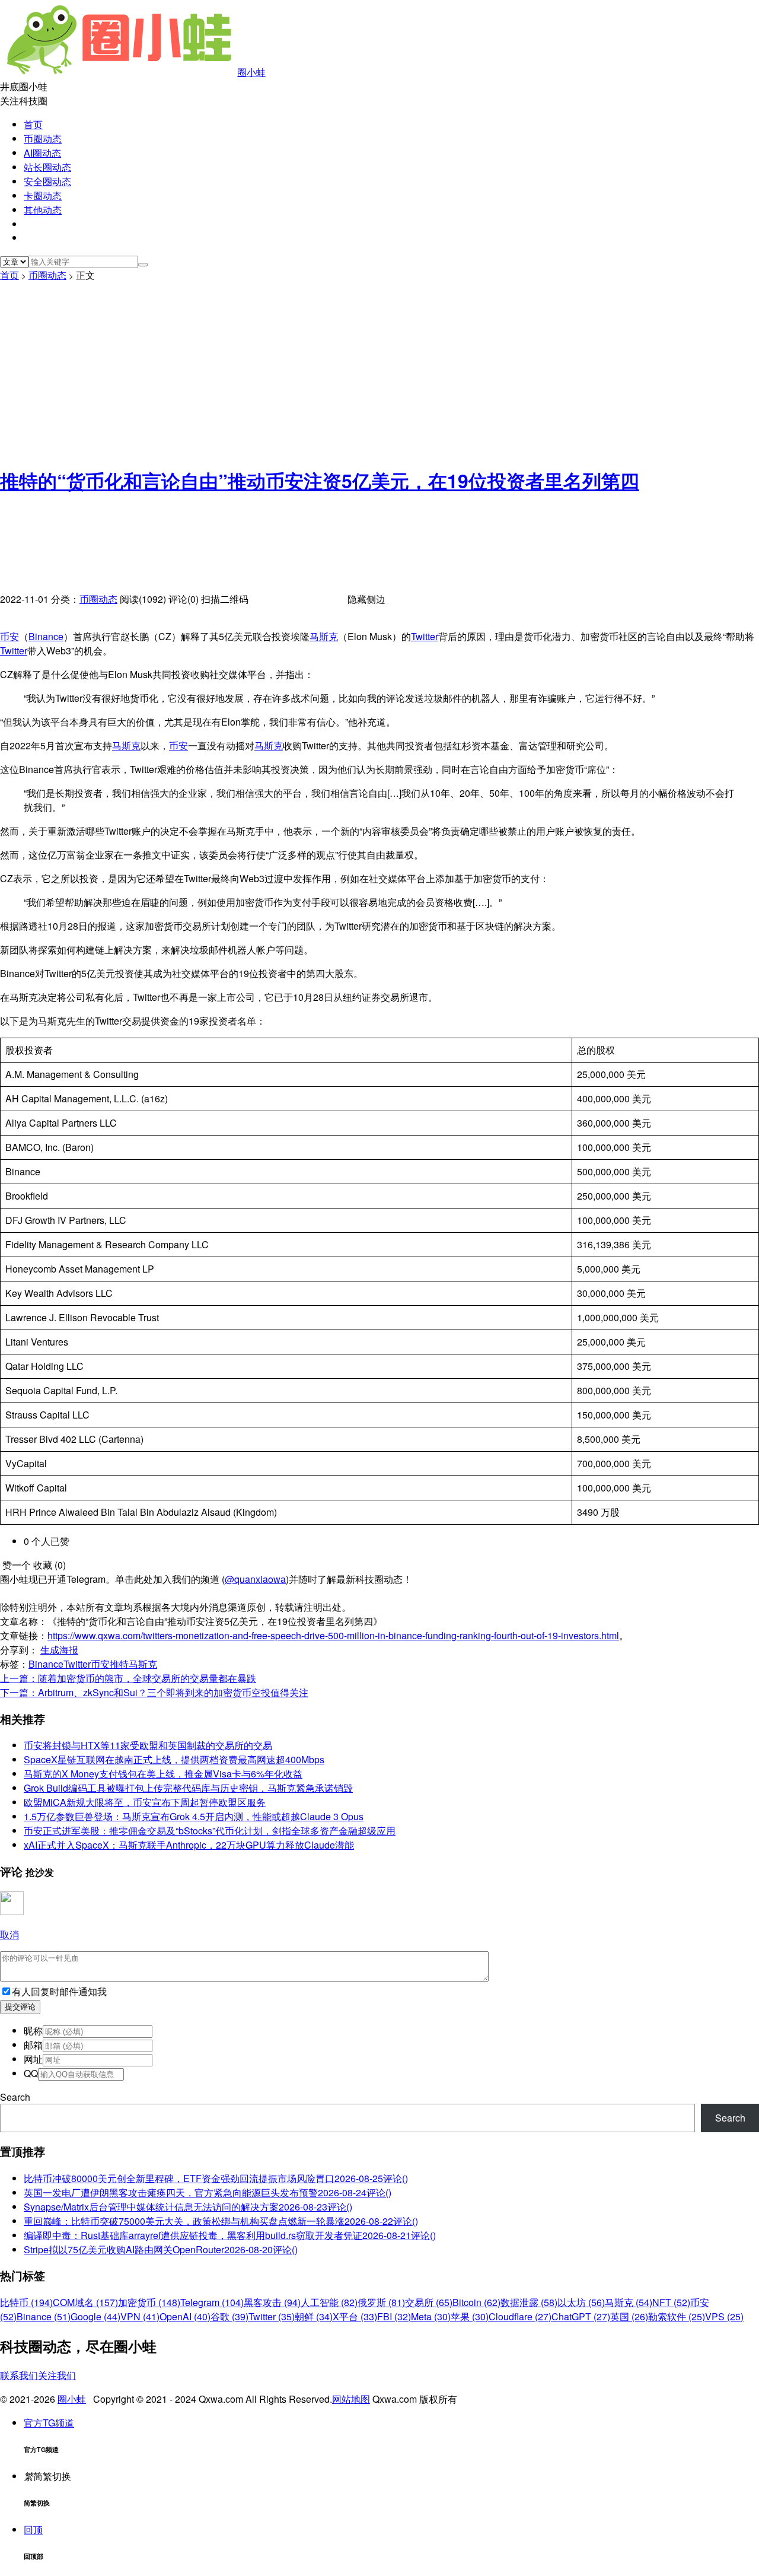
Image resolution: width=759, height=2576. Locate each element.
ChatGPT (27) (581, 2316)
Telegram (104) (212, 2302)
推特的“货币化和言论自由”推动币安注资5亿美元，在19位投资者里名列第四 (320, 481)
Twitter (425, 636)
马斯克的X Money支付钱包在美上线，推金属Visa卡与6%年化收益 (163, 1774)
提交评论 (20, 2007)
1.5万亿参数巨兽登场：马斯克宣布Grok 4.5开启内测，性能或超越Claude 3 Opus (194, 1816)
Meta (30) (431, 2316)
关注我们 (57, 2375)
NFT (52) (671, 2302)
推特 (119, 1664)
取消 (9, 1934)
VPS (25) (724, 2316)
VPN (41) (140, 2316)
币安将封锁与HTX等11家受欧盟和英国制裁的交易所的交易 (148, 1745)
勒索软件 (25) (677, 2316)
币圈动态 (43, 139)
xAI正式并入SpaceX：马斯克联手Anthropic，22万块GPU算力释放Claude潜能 (189, 1845)
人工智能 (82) (329, 2302)
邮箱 (33, 2045)
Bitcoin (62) (476, 2302)
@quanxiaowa (255, 1579)
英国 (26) (629, 2316)
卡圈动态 (43, 195)
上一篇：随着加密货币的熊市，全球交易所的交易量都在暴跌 (128, 1678)
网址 (33, 2059)
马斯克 (324, 636)
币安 (9, 636)
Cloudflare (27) (520, 2316)
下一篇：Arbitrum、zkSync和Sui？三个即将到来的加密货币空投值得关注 (154, 1692)
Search (15, 2097)
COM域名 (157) (85, 2302)
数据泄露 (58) (529, 2302)
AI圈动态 (42, 153)
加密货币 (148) (149, 2302)
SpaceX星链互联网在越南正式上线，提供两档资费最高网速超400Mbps (174, 1759)
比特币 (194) (26, 2302)
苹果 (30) (470, 2316)
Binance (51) (44, 2316)
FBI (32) (394, 2316)
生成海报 (59, 1650)
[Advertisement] (379, 371)
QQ (31, 2073)
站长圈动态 (47, 167)
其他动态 (43, 210)
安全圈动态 (47, 181)
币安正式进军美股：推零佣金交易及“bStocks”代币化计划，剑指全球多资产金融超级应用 (210, 1831)
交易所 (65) (429, 2302)
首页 (33, 124)
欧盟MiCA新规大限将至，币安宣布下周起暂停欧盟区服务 (145, 1802)
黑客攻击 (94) (272, 2302)
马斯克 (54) (629, 2302)
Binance (46, 636)
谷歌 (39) (229, 2316)
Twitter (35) (272, 2316)
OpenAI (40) (185, 2316)
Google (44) (95, 2316)
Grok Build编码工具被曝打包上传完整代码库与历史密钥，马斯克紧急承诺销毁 (188, 1788)
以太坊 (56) (581, 2302)
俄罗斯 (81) (381, 2302)
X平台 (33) (355, 2316)
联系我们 (19, 2375)
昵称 (33, 2030)
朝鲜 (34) (314, 2316)
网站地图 (351, 2399)
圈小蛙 (251, 72)
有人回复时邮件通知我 (59, 1991)
